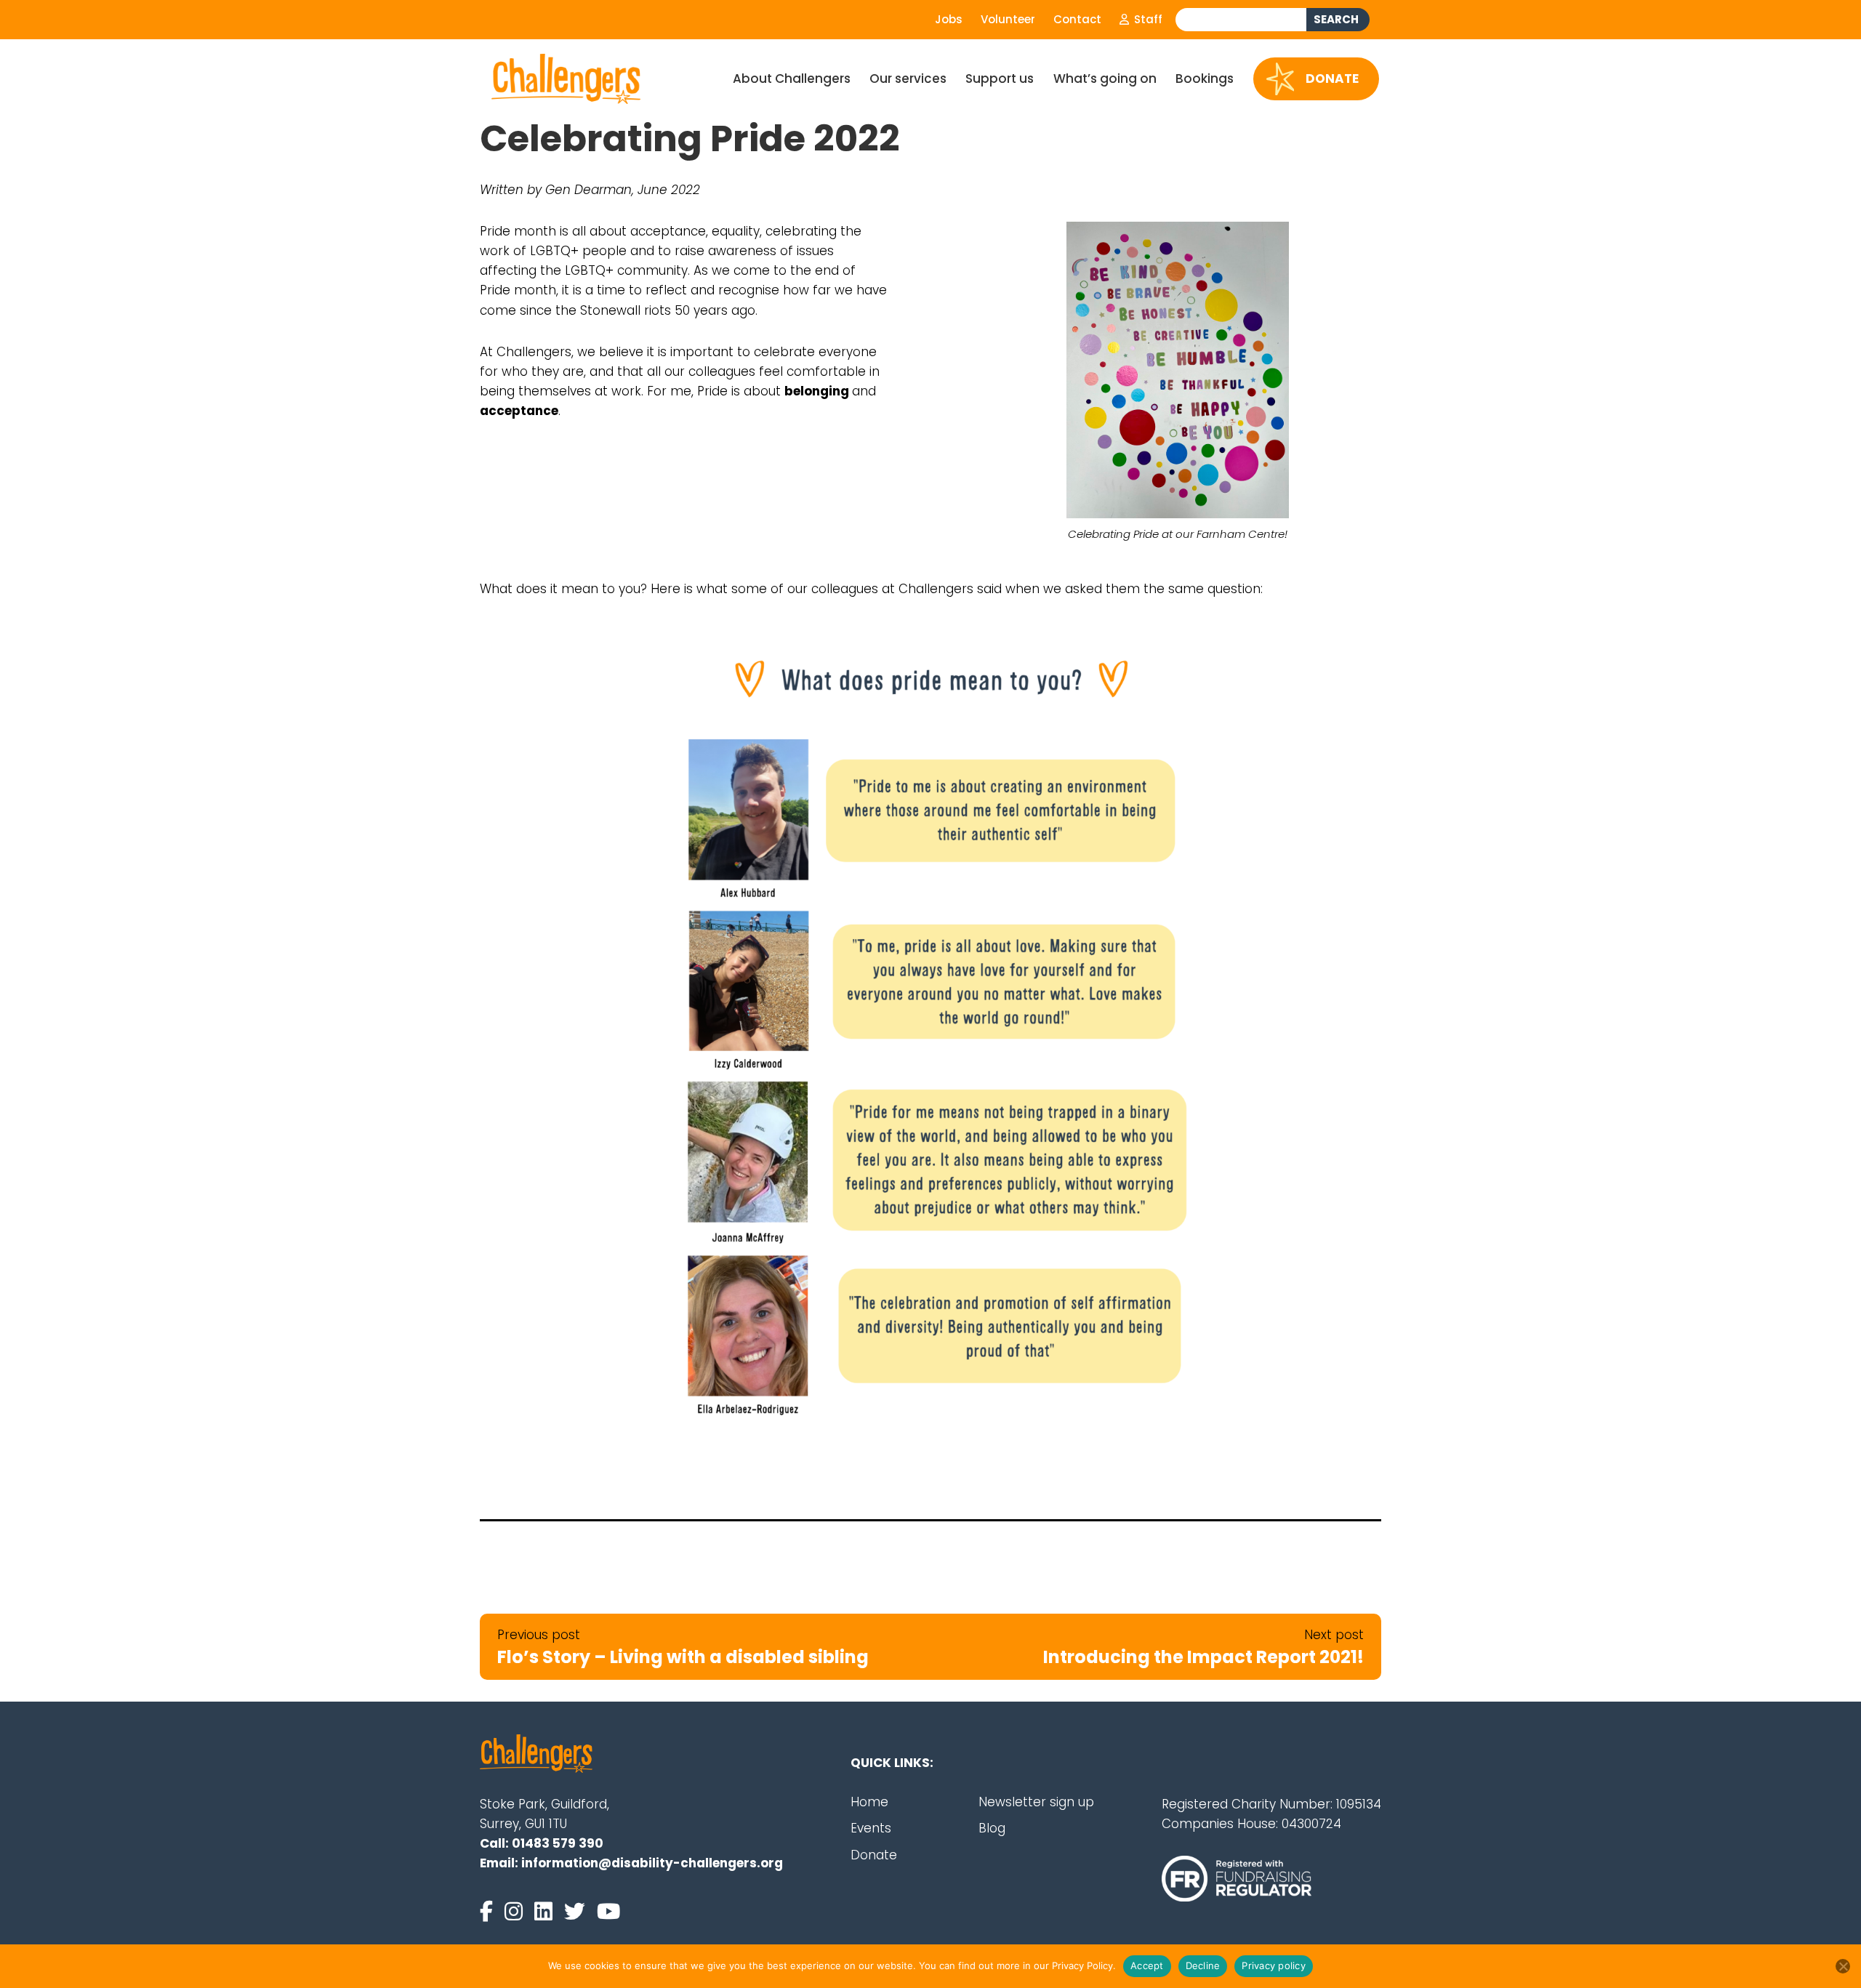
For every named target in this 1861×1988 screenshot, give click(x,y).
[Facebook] (489, 1912)
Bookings (1205, 79)
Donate (1332, 78)
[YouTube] (608, 1912)
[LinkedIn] (546, 1912)
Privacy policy (1274, 1965)
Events (871, 1828)
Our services (908, 79)
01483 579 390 (558, 1843)
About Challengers (792, 79)
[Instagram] (517, 1912)
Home (869, 1802)
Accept (1147, 1965)
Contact (1077, 19)
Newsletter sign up (1036, 1802)
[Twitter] (578, 1912)
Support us (1000, 79)
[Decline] (1843, 1966)
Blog (992, 1828)
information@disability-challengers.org (652, 1863)
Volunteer (1008, 19)
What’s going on (1105, 79)
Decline (1203, 1965)
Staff (1147, 19)
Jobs (949, 19)
